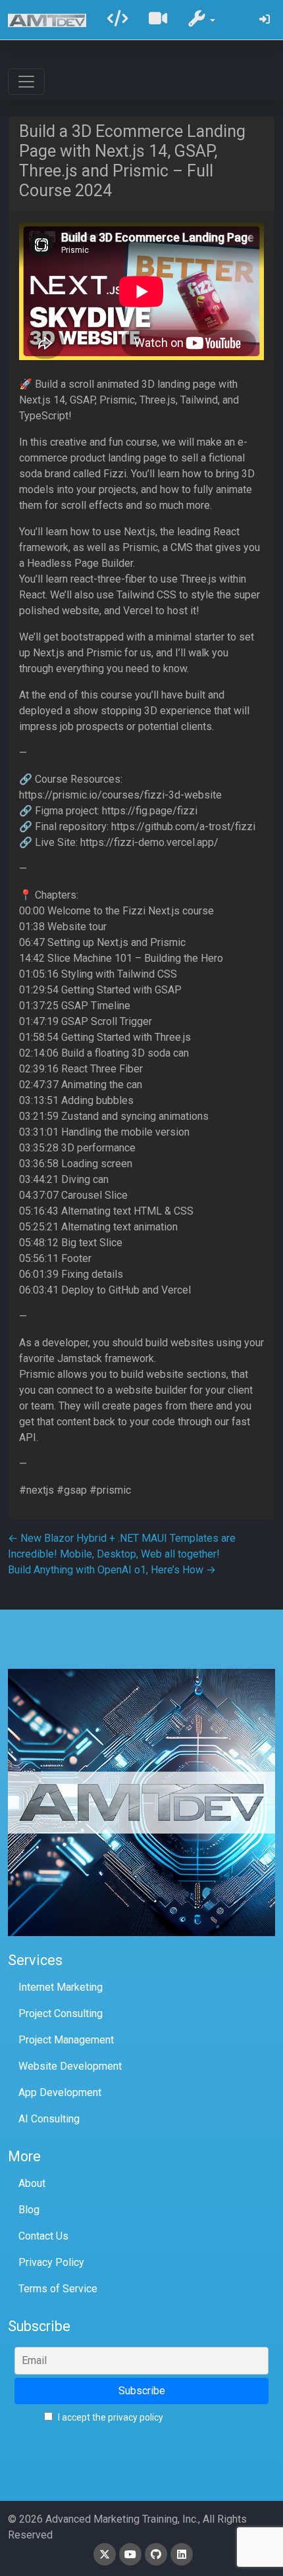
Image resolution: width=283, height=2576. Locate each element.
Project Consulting (61, 2013)
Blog (29, 2210)
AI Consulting (49, 2119)
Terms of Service (58, 2289)
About (32, 2183)
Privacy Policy (51, 2262)
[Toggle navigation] (26, 82)
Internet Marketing (61, 1987)
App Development (60, 2092)
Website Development (70, 2066)
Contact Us (43, 2236)
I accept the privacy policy (110, 2417)
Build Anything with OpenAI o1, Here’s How (112, 1570)
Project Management (66, 2040)
